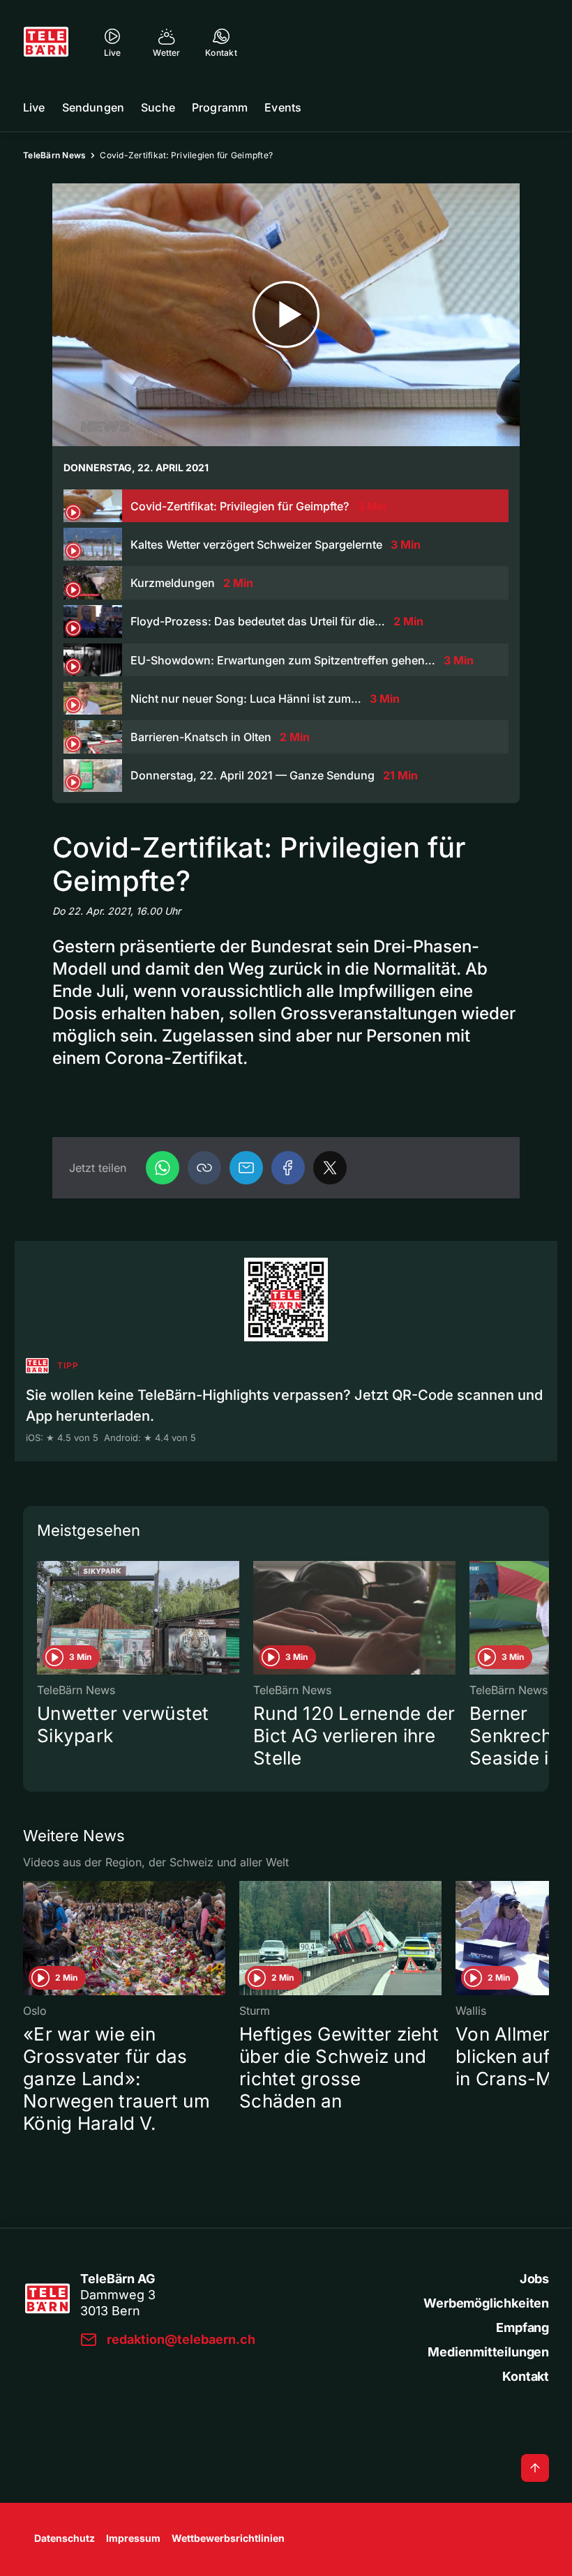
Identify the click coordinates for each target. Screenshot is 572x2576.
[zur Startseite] (46, 42)
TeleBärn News (54, 155)
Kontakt (526, 2376)
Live (34, 107)
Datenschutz (65, 2538)
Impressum (133, 2538)
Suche (158, 107)
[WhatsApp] (163, 1168)
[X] (330, 1168)
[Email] (246, 1168)
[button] (204, 1168)
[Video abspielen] (286, 315)
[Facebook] (288, 1168)
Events (283, 107)
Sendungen (93, 107)
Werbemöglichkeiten (486, 2303)
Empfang (522, 2327)
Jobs (534, 2279)
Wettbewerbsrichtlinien (228, 2538)
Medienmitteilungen (488, 2352)
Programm (220, 107)
